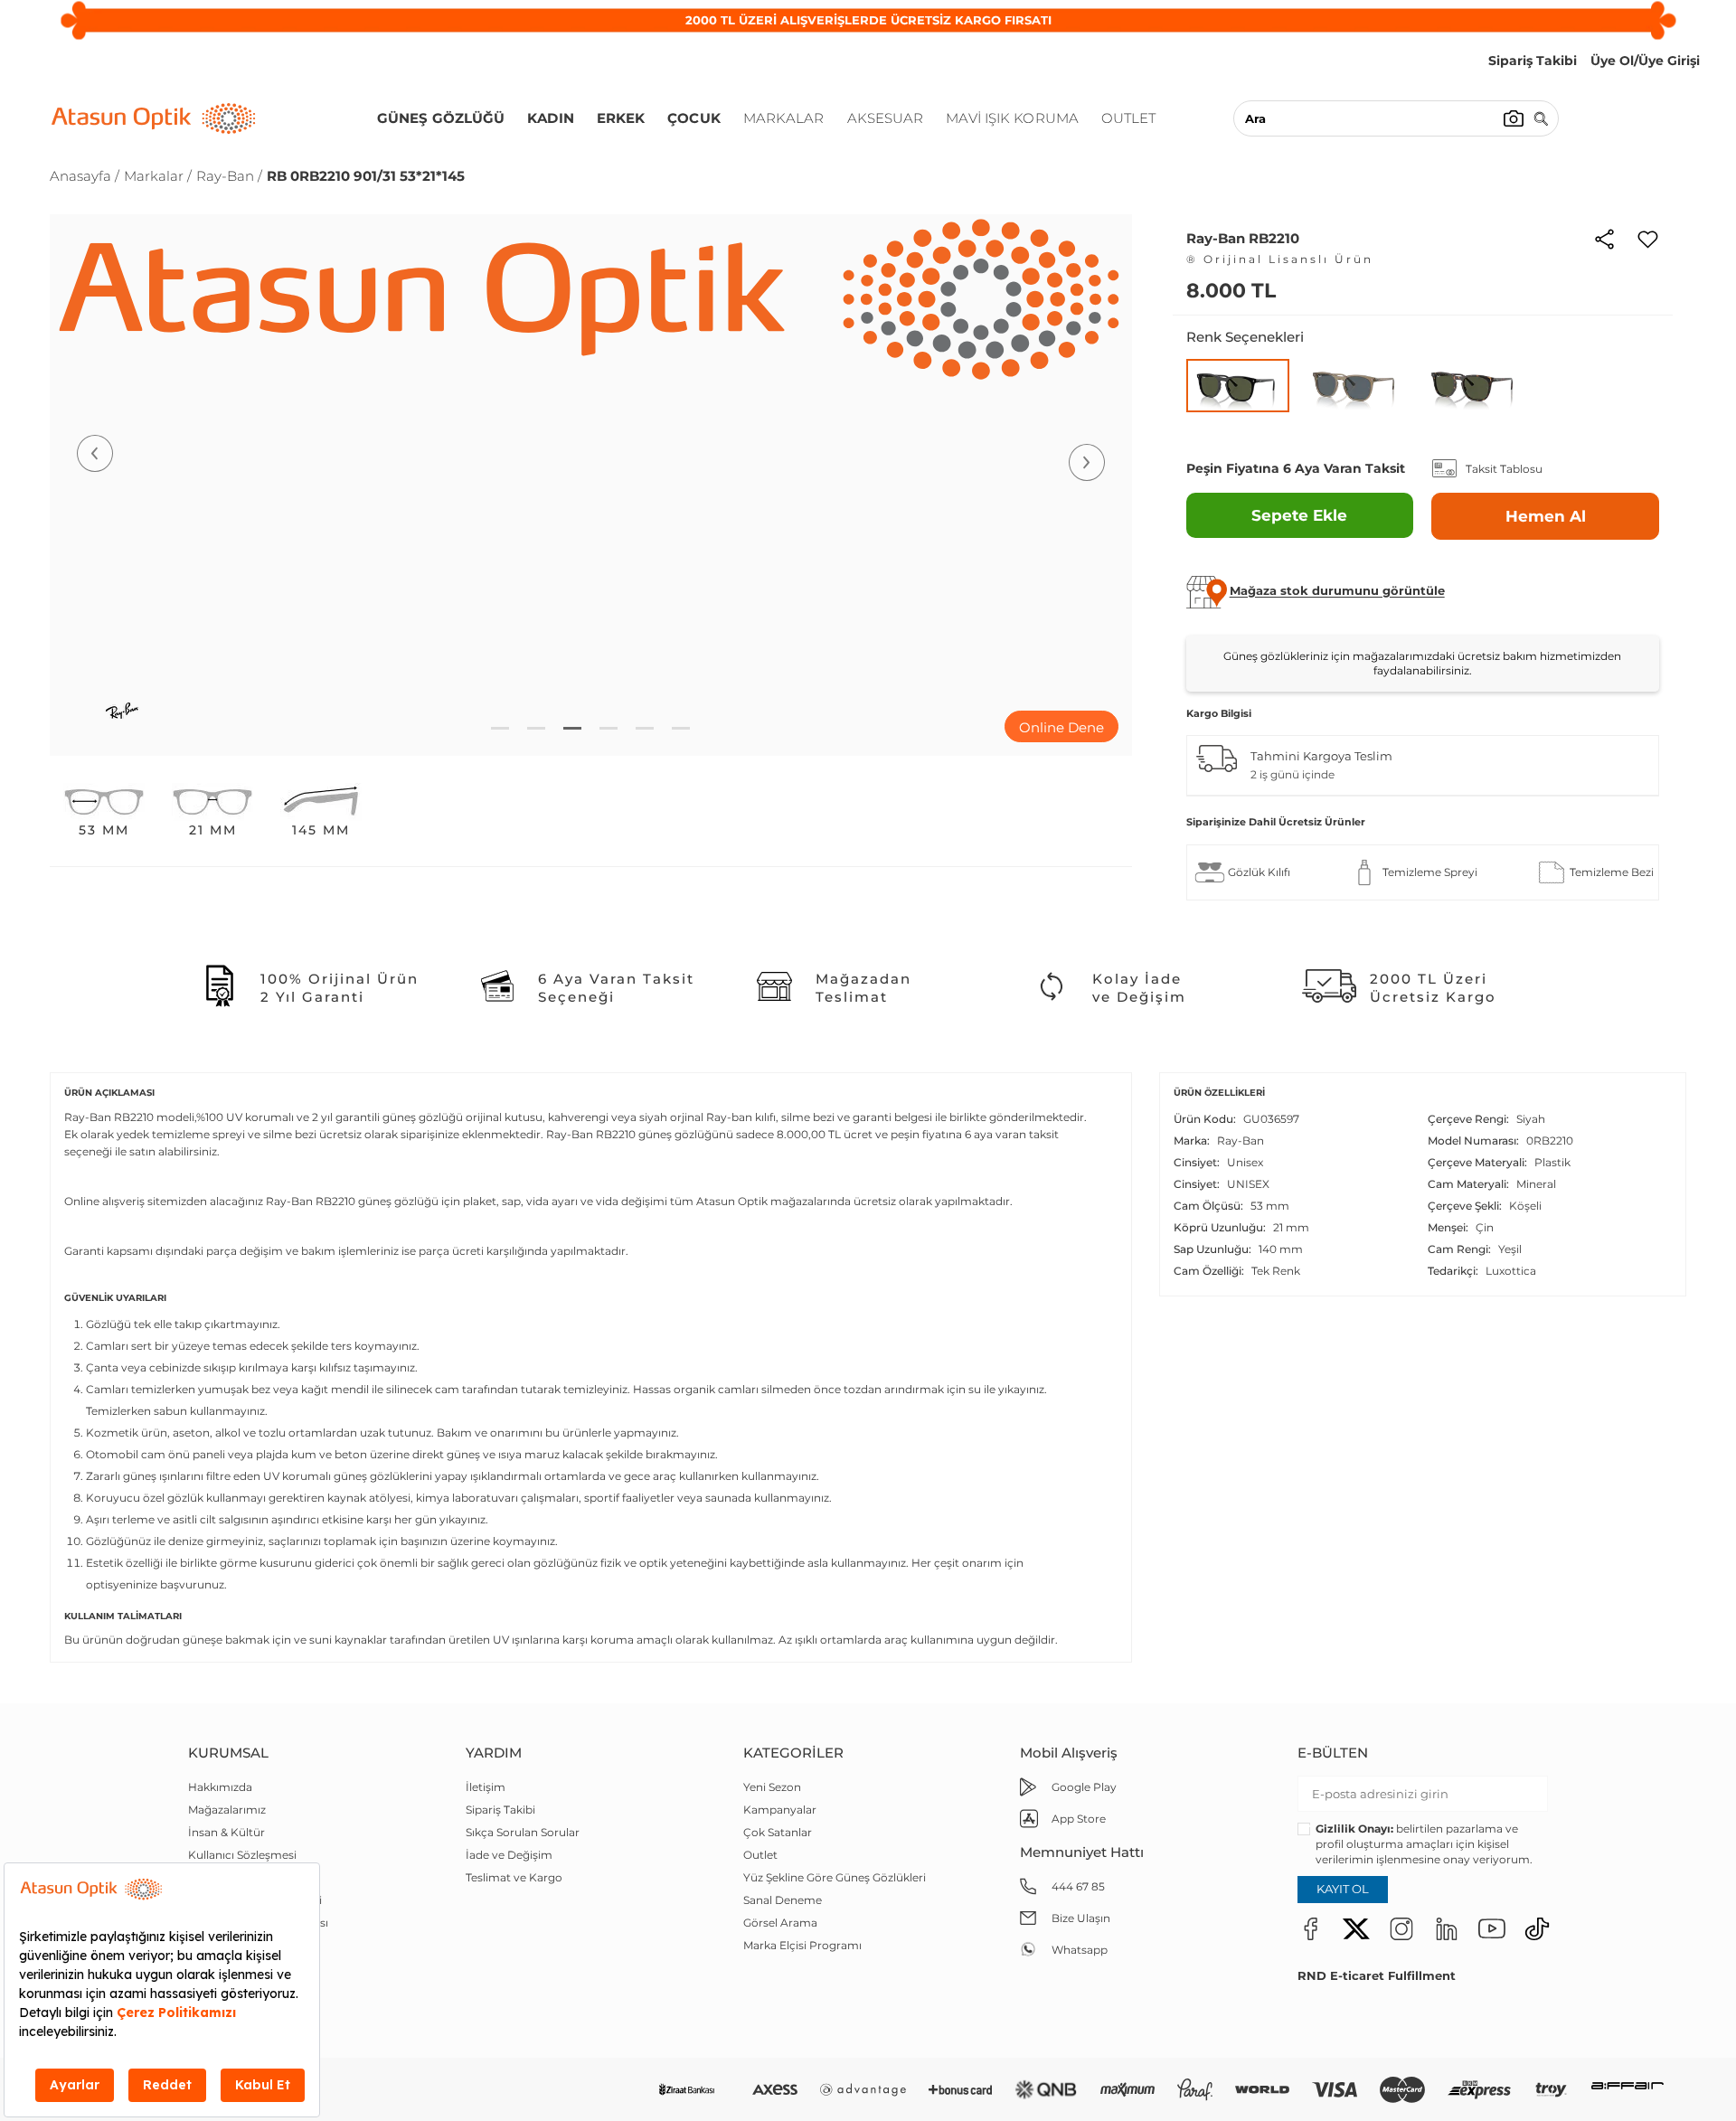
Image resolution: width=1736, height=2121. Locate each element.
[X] (1356, 1928)
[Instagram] (1401, 1928)
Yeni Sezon (772, 1787)
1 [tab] (500, 728)
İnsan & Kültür (226, 1832)
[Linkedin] (1447, 1928)
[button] (1337, 591)
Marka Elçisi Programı (802, 1945)
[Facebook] (1311, 1928)
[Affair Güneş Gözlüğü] (1627, 2090)
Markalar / (158, 176)
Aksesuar (886, 118)
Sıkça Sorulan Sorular (523, 1832)
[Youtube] (1492, 1928)
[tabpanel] (591, 485)
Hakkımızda (220, 1787)
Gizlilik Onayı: (1354, 1829)
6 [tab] (681, 728)
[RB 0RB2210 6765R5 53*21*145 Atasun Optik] (1356, 385)
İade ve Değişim (509, 1855)
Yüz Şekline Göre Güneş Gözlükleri (835, 1877)
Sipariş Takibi (500, 1810)
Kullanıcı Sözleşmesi (242, 1855)
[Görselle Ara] (1514, 118)
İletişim (486, 1787)
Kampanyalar (780, 1810)
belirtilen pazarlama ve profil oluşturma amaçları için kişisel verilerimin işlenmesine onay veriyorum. (1424, 1844)
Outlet (1129, 118)
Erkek (621, 118)
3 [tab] (572, 728)
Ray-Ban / (229, 176)
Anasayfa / (85, 176)
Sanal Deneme (783, 1900)
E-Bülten (1333, 1753)
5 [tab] (645, 728)
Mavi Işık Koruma (1012, 118)
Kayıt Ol (1343, 1889)
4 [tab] (609, 728)
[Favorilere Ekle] (1648, 238)
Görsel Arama (780, 1923)
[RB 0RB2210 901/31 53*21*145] (1238, 386)
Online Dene (1061, 727)
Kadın (551, 118)
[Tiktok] (1537, 1928)
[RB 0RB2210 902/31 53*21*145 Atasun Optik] (1474, 385)
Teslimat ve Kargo (514, 1877)
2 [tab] (536, 728)
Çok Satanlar (778, 1832)
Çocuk (694, 118)
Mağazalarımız (227, 1810)
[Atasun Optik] (154, 118)
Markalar (784, 118)
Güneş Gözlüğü (441, 118)
